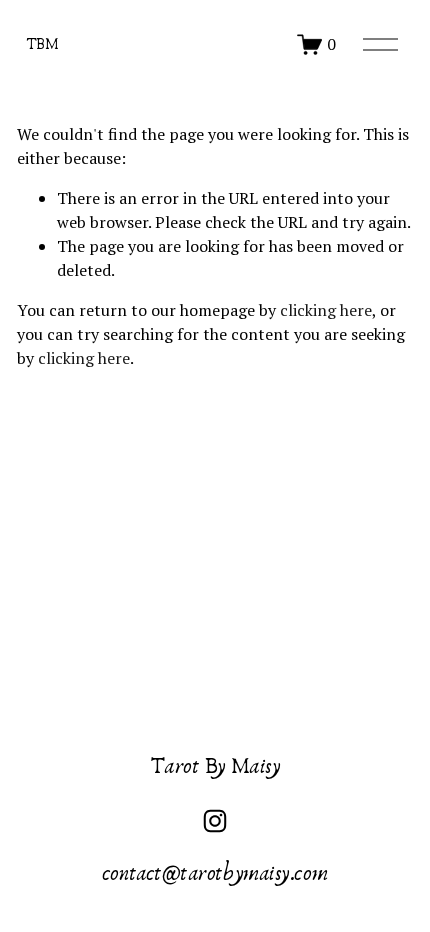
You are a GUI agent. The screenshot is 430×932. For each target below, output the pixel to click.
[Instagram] (215, 821)
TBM (42, 44)
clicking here (326, 310)
